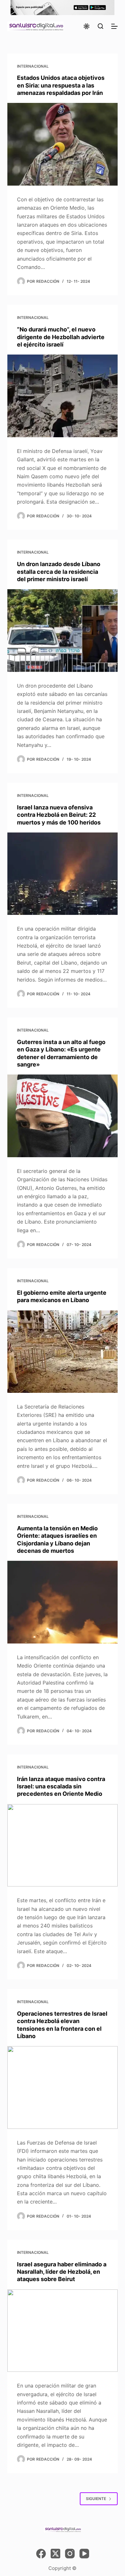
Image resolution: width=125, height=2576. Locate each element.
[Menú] (114, 26)
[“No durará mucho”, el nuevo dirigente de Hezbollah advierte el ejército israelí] (62, 396)
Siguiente (96, 2499)
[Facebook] (41, 2554)
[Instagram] (70, 2554)
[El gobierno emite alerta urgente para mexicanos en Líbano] (62, 1352)
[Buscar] (100, 26)
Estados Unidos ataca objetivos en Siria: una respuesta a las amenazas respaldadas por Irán (61, 85)
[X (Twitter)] (55, 2554)
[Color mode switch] (87, 26)
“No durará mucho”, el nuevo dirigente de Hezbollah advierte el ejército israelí (61, 337)
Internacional (33, 66)
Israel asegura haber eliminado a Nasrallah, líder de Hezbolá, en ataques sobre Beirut (62, 2272)
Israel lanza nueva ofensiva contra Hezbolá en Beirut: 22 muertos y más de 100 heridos (59, 815)
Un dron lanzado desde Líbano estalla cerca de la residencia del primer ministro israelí (59, 572)
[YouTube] (84, 2554)
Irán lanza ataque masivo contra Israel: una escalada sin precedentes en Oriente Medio (61, 1786)
